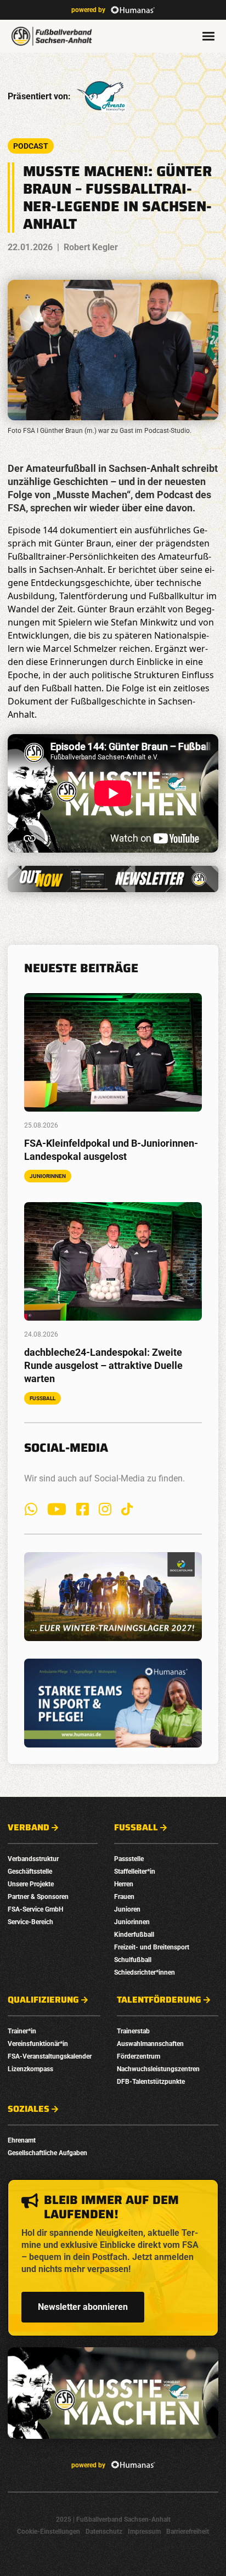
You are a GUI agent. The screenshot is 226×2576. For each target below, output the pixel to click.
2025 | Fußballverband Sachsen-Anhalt (113, 2519)
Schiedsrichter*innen (145, 1972)
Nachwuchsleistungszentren (158, 2069)
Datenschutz (104, 2532)
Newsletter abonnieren (83, 2307)
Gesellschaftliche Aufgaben (47, 2153)
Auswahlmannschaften (150, 2044)
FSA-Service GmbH (35, 1909)
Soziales (29, 2109)
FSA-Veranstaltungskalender (50, 2056)
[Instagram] (105, 1509)
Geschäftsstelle (30, 1872)
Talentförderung (159, 2000)
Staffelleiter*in (135, 1872)
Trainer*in (22, 2031)
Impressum (144, 2532)
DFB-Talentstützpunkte (151, 2082)
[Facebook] (83, 1509)
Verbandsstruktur (33, 1859)
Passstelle (129, 1859)
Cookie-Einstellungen (49, 2532)
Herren (124, 1884)
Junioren (127, 1909)
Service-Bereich (30, 1922)
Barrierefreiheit (188, 2532)
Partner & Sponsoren (38, 1897)
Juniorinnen (132, 1922)
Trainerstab (133, 2031)
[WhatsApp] (31, 1509)
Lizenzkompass (30, 2069)
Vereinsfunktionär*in (38, 2044)
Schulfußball (133, 1960)
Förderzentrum (139, 2056)
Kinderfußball (134, 1935)
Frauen (124, 1897)
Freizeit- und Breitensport (152, 1947)
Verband (29, 1828)
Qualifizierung (43, 2000)
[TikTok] (127, 1509)
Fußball (136, 1828)
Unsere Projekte (31, 1884)
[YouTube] (57, 1509)
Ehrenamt (22, 2140)
